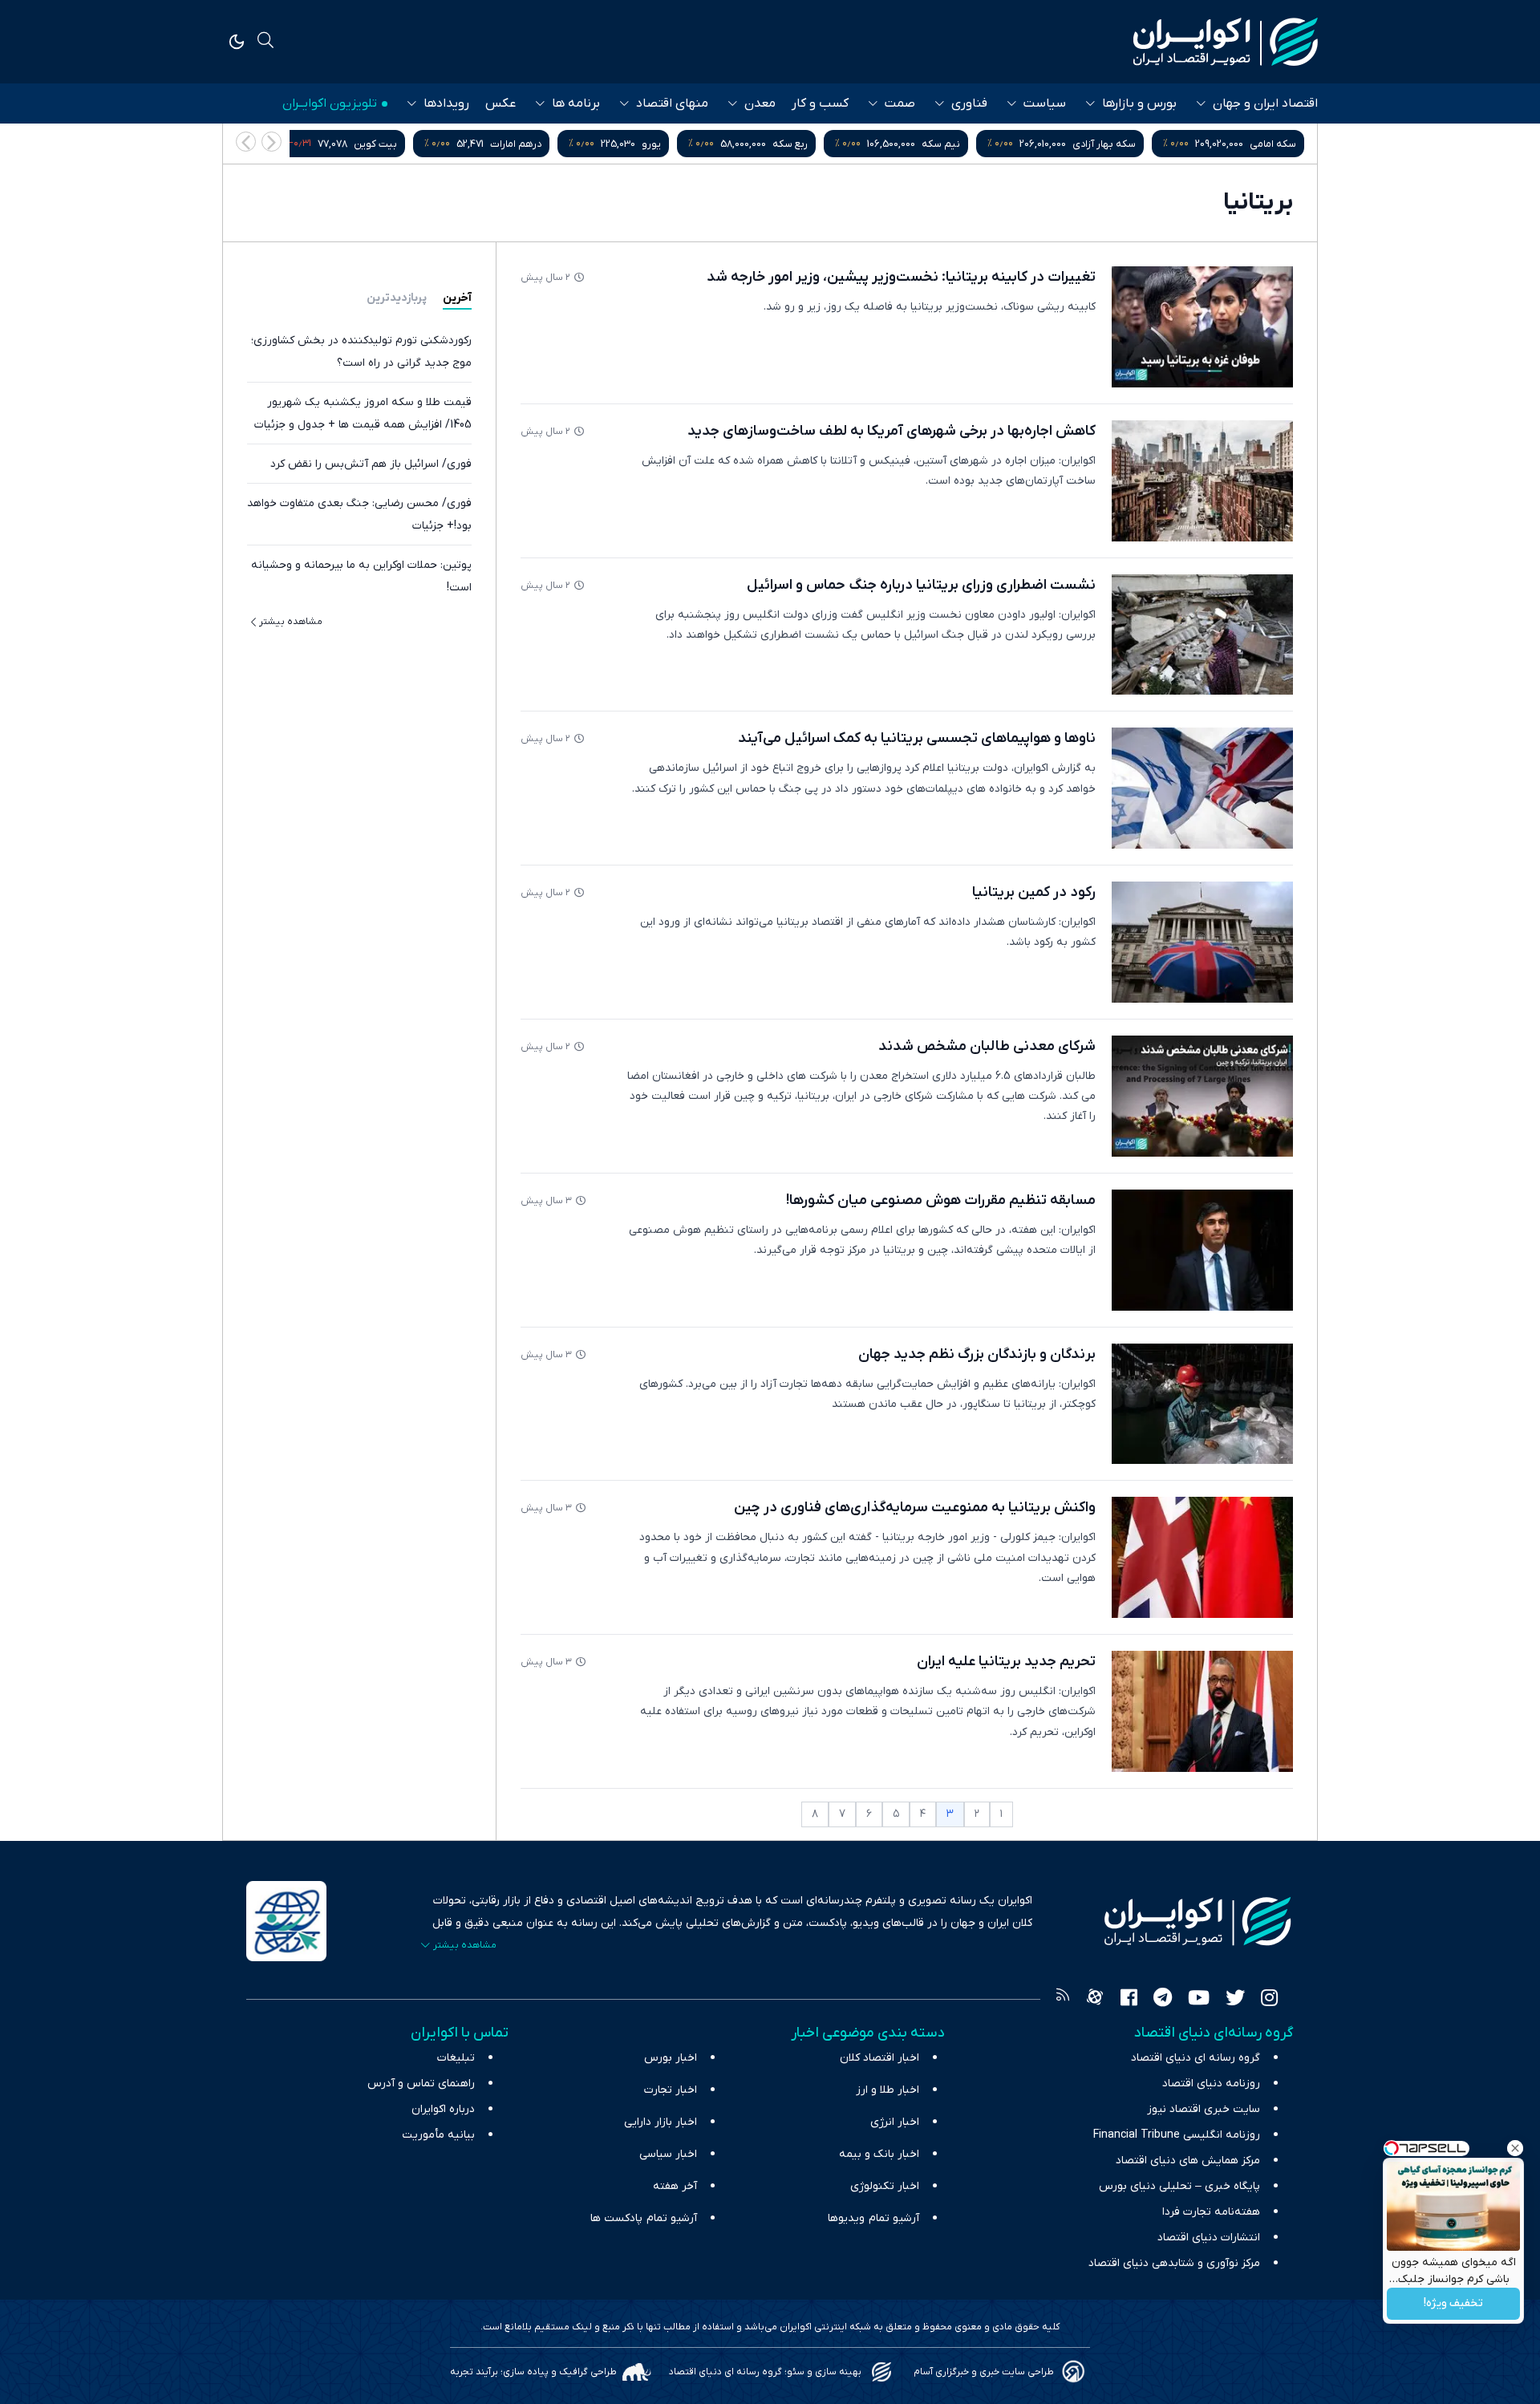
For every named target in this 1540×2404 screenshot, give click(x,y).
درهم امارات (676, 144)
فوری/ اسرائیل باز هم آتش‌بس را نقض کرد (371, 464)
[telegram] (1163, 2000)
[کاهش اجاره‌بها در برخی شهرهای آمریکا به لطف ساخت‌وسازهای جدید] (1202, 481)
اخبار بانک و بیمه (879, 2154)
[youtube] (1199, 2000)
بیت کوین (536, 144)
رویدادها (446, 103)
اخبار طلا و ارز (888, 2090)
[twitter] (1235, 2000)
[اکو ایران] (1226, 42)
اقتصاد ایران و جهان (1265, 103)
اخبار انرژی (895, 2122)
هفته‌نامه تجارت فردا (1211, 2212)
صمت (900, 103)
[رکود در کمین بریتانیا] (1202, 942)
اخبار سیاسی (668, 2154)
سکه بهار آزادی (1264, 144)
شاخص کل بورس (367, 144)
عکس (500, 103)
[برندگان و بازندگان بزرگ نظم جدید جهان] (1202, 1404)
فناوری (969, 103)
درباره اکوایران (443, 2109)
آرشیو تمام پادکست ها (644, 2218)
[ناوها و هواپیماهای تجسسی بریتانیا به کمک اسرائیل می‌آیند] (1202, 788)
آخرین (457, 298)
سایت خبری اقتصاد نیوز (1204, 2109)
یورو (812, 144)
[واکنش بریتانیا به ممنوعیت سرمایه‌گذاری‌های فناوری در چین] (1202, 1557)
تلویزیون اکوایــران (330, 103)
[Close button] (1515, 2148)
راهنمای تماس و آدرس (421, 2084)
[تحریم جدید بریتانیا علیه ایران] (1202, 1711)
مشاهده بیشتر (291, 622)
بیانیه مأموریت (438, 2135)
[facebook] (1129, 2000)
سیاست (1045, 103)
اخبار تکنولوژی (885, 2186)
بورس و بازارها (1139, 103)
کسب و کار (820, 103)
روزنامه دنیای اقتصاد (1211, 2084)
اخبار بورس (671, 2058)
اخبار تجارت (671, 2090)
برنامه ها (576, 103)
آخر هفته (675, 2186)
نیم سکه (1101, 144)
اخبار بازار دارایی (661, 2122)
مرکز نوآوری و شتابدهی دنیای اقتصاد (1174, 2263)
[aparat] (1095, 2000)
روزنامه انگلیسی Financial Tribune (1177, 2135)
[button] (246, 142)
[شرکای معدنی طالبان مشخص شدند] (1202, 1096)
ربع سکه (950, 144)
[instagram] (1269, 2000)
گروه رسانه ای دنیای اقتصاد (1196, 2058)
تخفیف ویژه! (1453, 2304)
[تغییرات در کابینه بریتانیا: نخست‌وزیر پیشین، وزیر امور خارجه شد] (1202, 327)
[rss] (1063, 2000)
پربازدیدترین (397, 298)
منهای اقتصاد (672, 103)
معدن (760, 103)
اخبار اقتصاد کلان (879, 2058)
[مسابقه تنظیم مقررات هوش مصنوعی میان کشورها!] (1202, 1250)
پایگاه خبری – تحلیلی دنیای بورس (1179, 2186)
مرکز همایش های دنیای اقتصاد (1188, 2161)
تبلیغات (456, 2058)
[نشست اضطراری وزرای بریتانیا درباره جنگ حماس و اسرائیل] (1202, 635)
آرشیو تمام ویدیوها (873, 2218)
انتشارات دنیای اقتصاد (1209, 2238)
